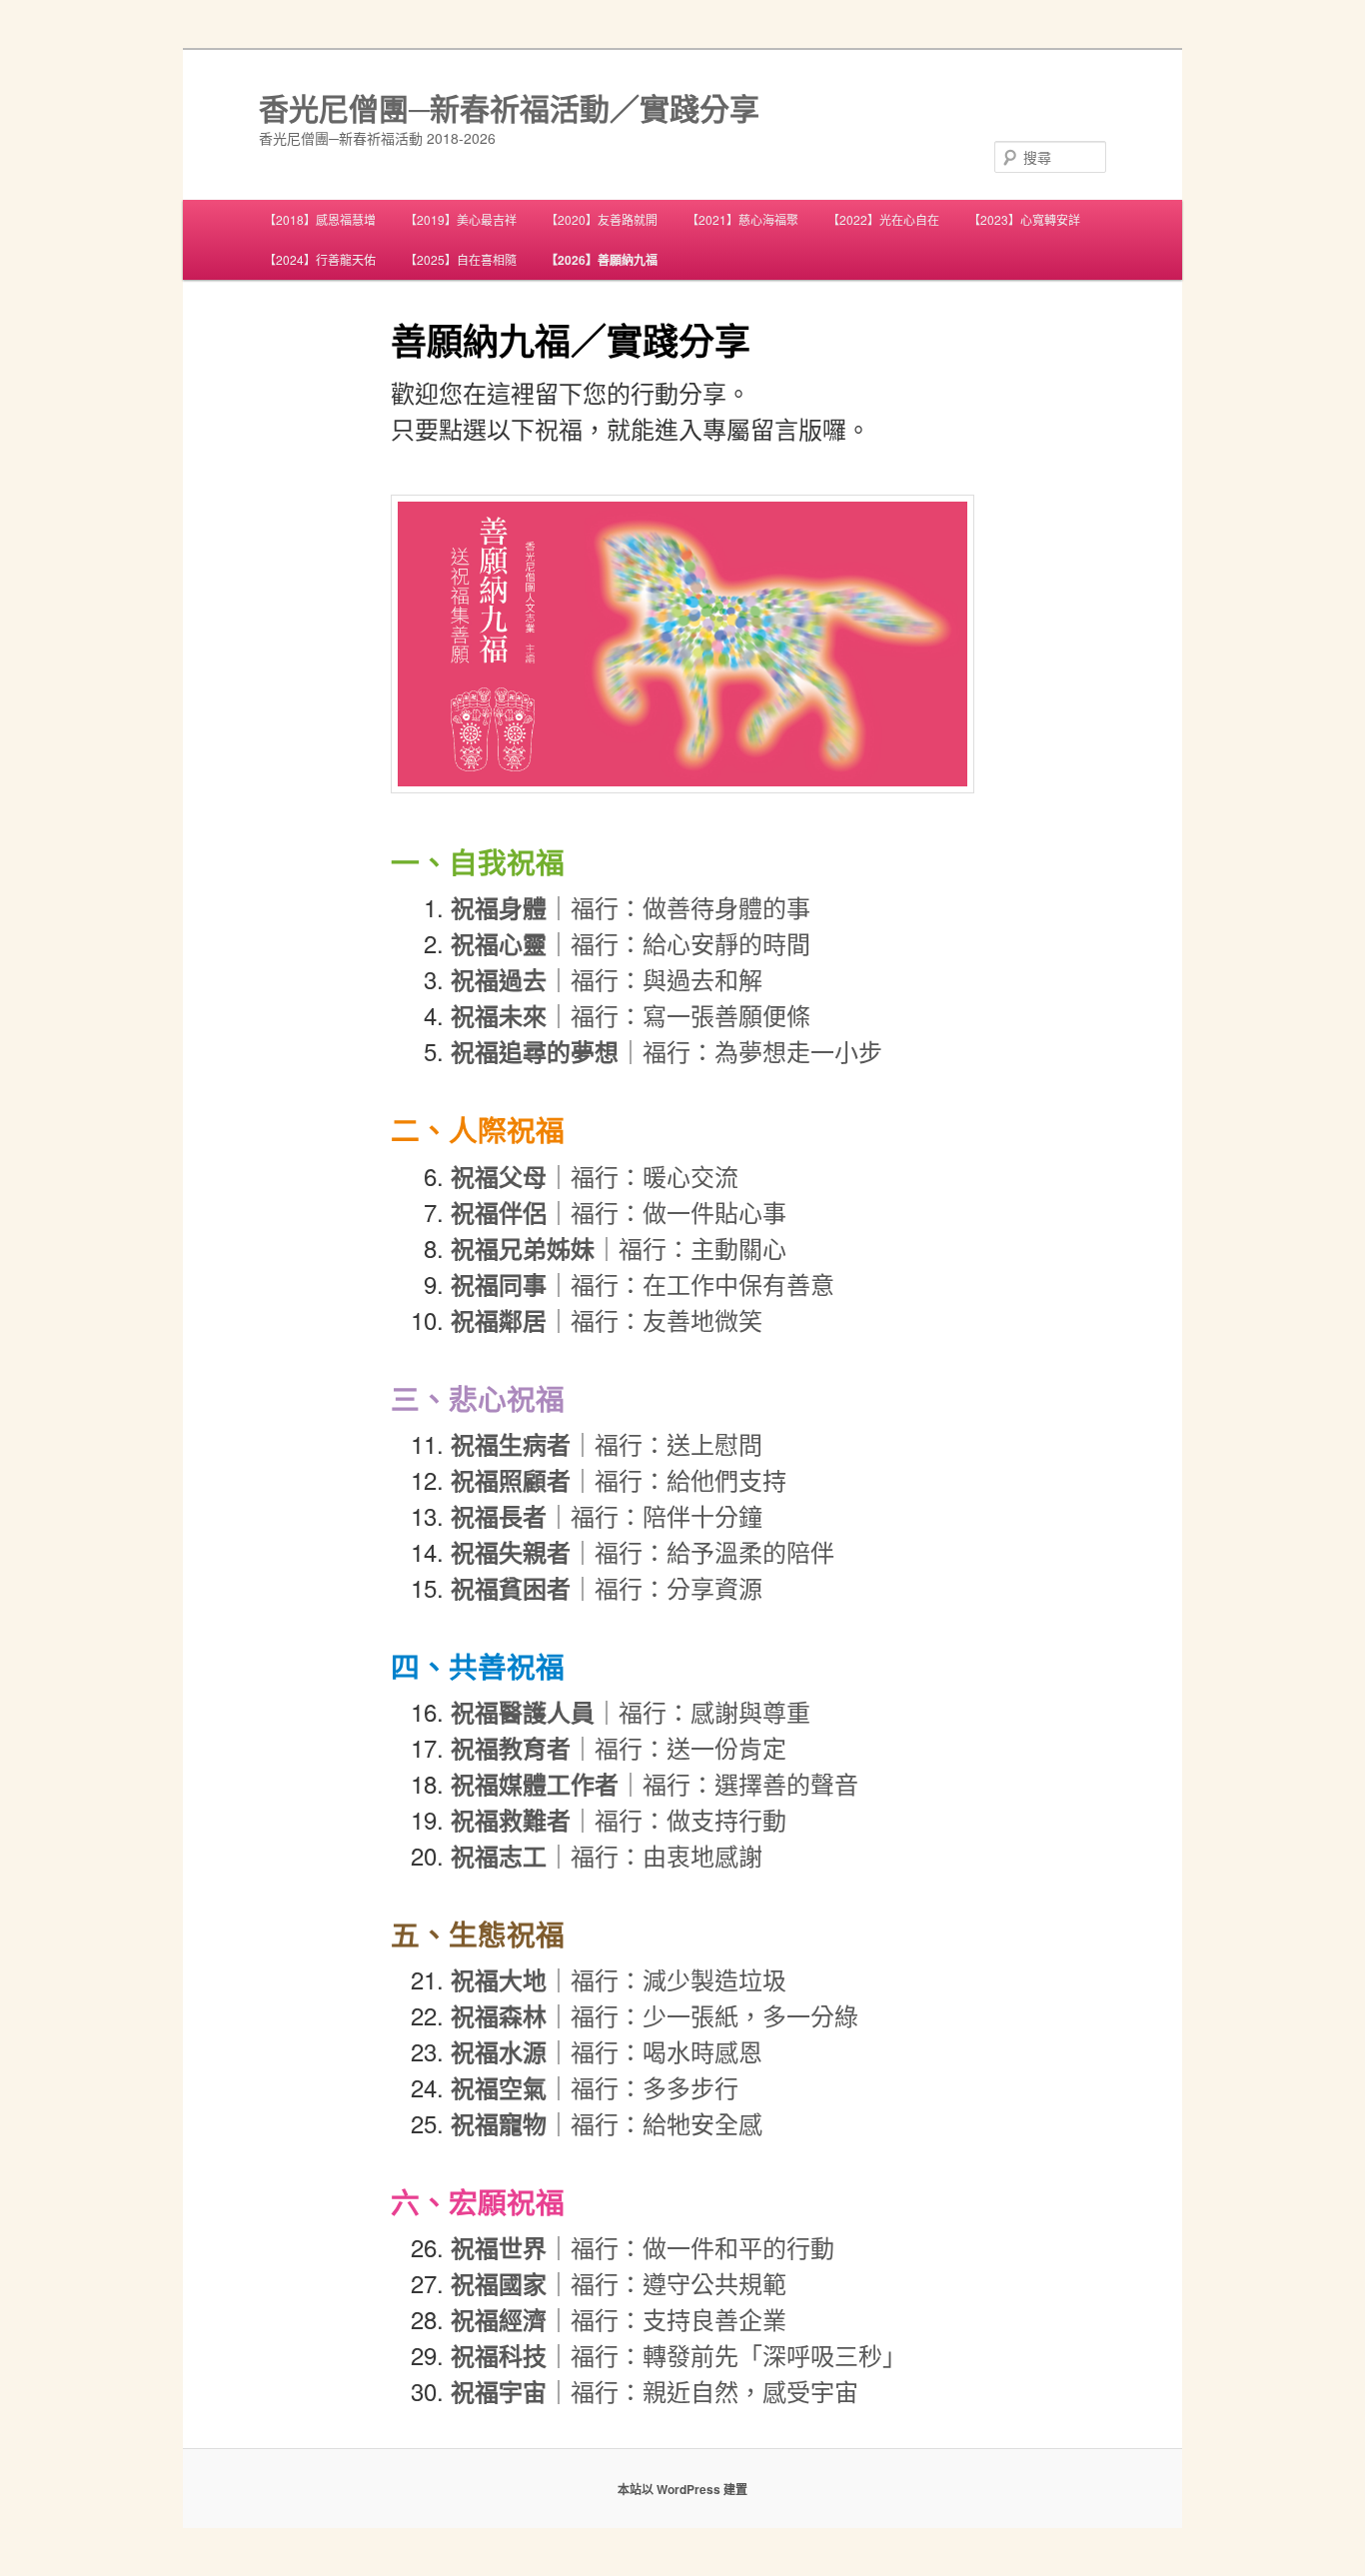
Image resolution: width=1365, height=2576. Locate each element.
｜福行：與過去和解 (607, 979)
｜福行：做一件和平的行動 (643, 2247)
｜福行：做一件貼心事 (619, 1212)
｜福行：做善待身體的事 (631, 907)
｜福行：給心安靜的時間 (631, 943)
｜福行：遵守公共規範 (619, 2283)
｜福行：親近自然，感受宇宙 (655, 2391)
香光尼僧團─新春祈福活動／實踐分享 (509, 107)
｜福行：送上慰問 (607, 1443)
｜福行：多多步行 (595, 2087)
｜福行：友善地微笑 (607, 1319)
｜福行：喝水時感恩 (607, 2051)
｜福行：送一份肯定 (619, 1747)
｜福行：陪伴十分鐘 (607, 1515)
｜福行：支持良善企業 (619, 2319)
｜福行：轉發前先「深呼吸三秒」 (679, 2355)
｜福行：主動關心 (619, 1248)
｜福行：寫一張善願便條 (631, 1015)
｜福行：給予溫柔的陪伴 (643, 1551)
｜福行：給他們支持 (619, 1479)
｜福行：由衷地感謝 (607, 1855)
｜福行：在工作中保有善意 (643, 1284)
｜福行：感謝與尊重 (631, 1711)
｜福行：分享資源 (607, 1587)
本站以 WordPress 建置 (682, 2489)
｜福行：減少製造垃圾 (619, 1979)
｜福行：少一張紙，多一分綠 (655, 2015)
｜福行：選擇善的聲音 (655, 1783)
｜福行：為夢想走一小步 (667, 1051)
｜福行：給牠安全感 (607, 2123)
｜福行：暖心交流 (595, 1176)
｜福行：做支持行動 (619, 1819)
